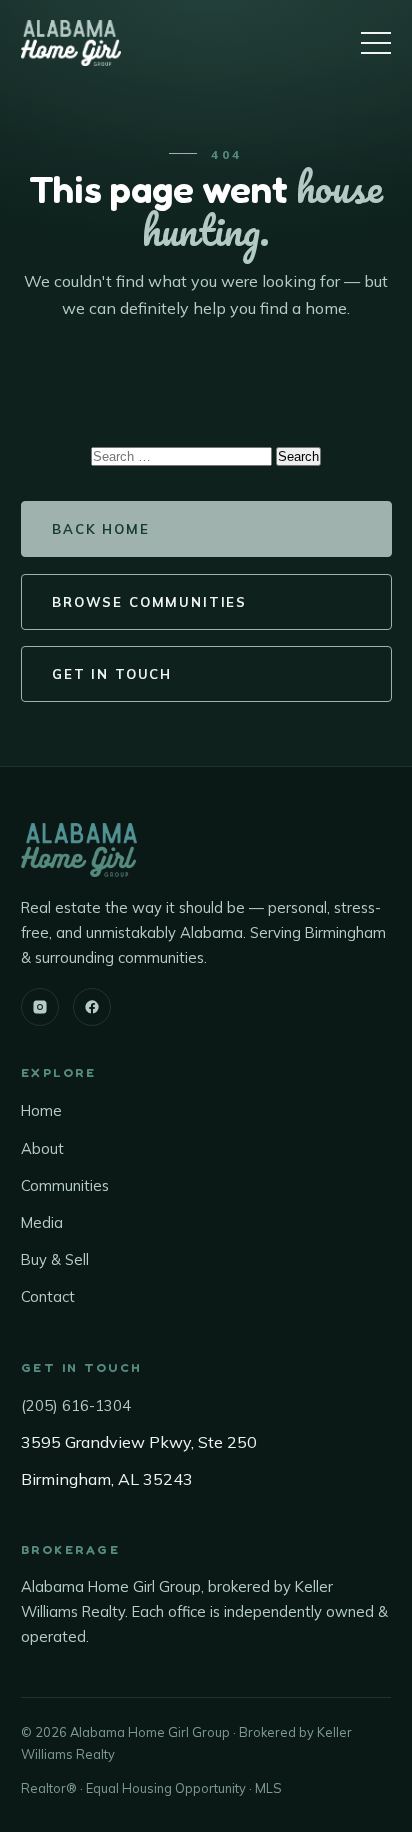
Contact (48, 1296)
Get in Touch (112, 674)
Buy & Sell (55, 1259)
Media (42, 1222)
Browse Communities (149, 602)
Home (41, 1110)
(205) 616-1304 (76, 1405)
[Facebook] (92, 1007)
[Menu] (376, 43)
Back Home (101, 529)
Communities (65, 1185)
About (42, 1148)
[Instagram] (40, 1007)
